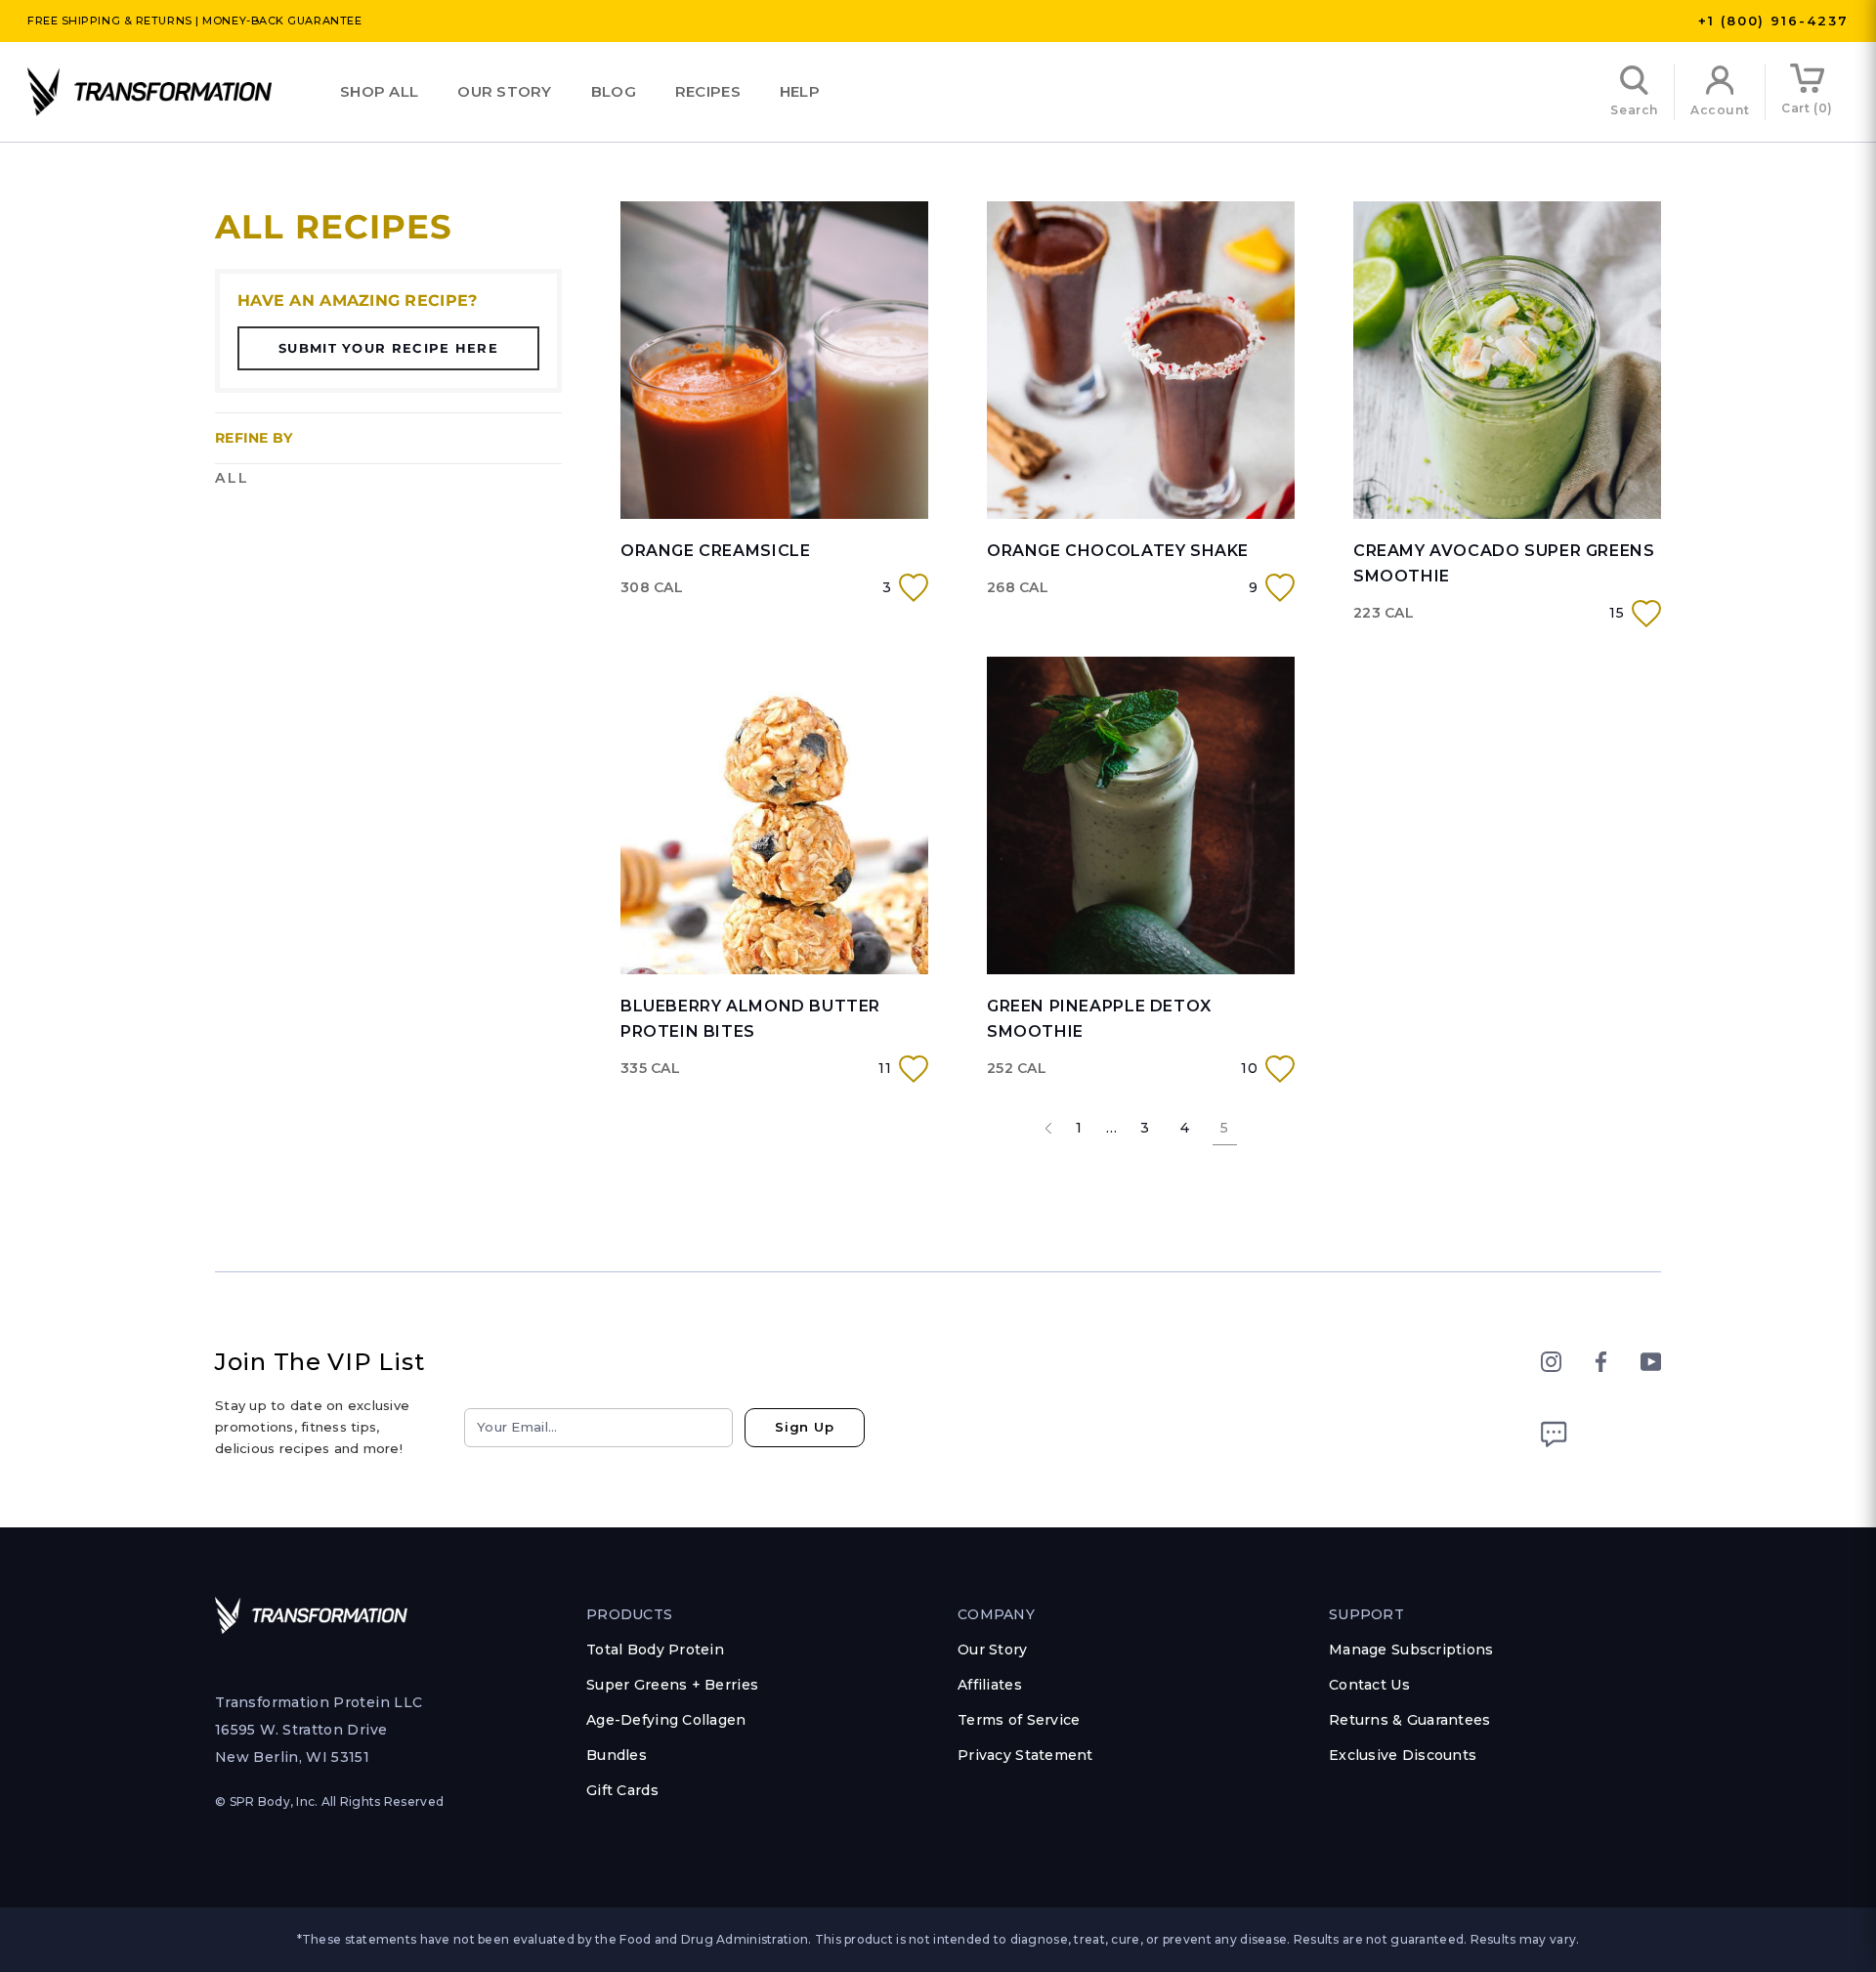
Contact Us (1369, 1685)
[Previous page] (1048, 1128)
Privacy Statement (1025, 1755)
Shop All (379, 91)
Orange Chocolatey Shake (1118, 551)
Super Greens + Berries (672, 1685)
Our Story (505, 91)
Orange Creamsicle (715, 551)
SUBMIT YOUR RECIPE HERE (388, 348)
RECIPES (708, 91)
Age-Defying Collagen (666, 1720)
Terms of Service (1019, 1720)
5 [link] (1224, 1128)
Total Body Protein (655, 1650)
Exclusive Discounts (1403, 1755)
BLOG (614, 91)
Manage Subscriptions (1411, 1650)
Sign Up (805, 1427)
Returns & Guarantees (1410, 1720)
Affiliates (990, 1685)
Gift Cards (622, 1790)
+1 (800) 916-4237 (1773, 21)
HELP (800, 91)
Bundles (617, 1755)
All (233, 478)
